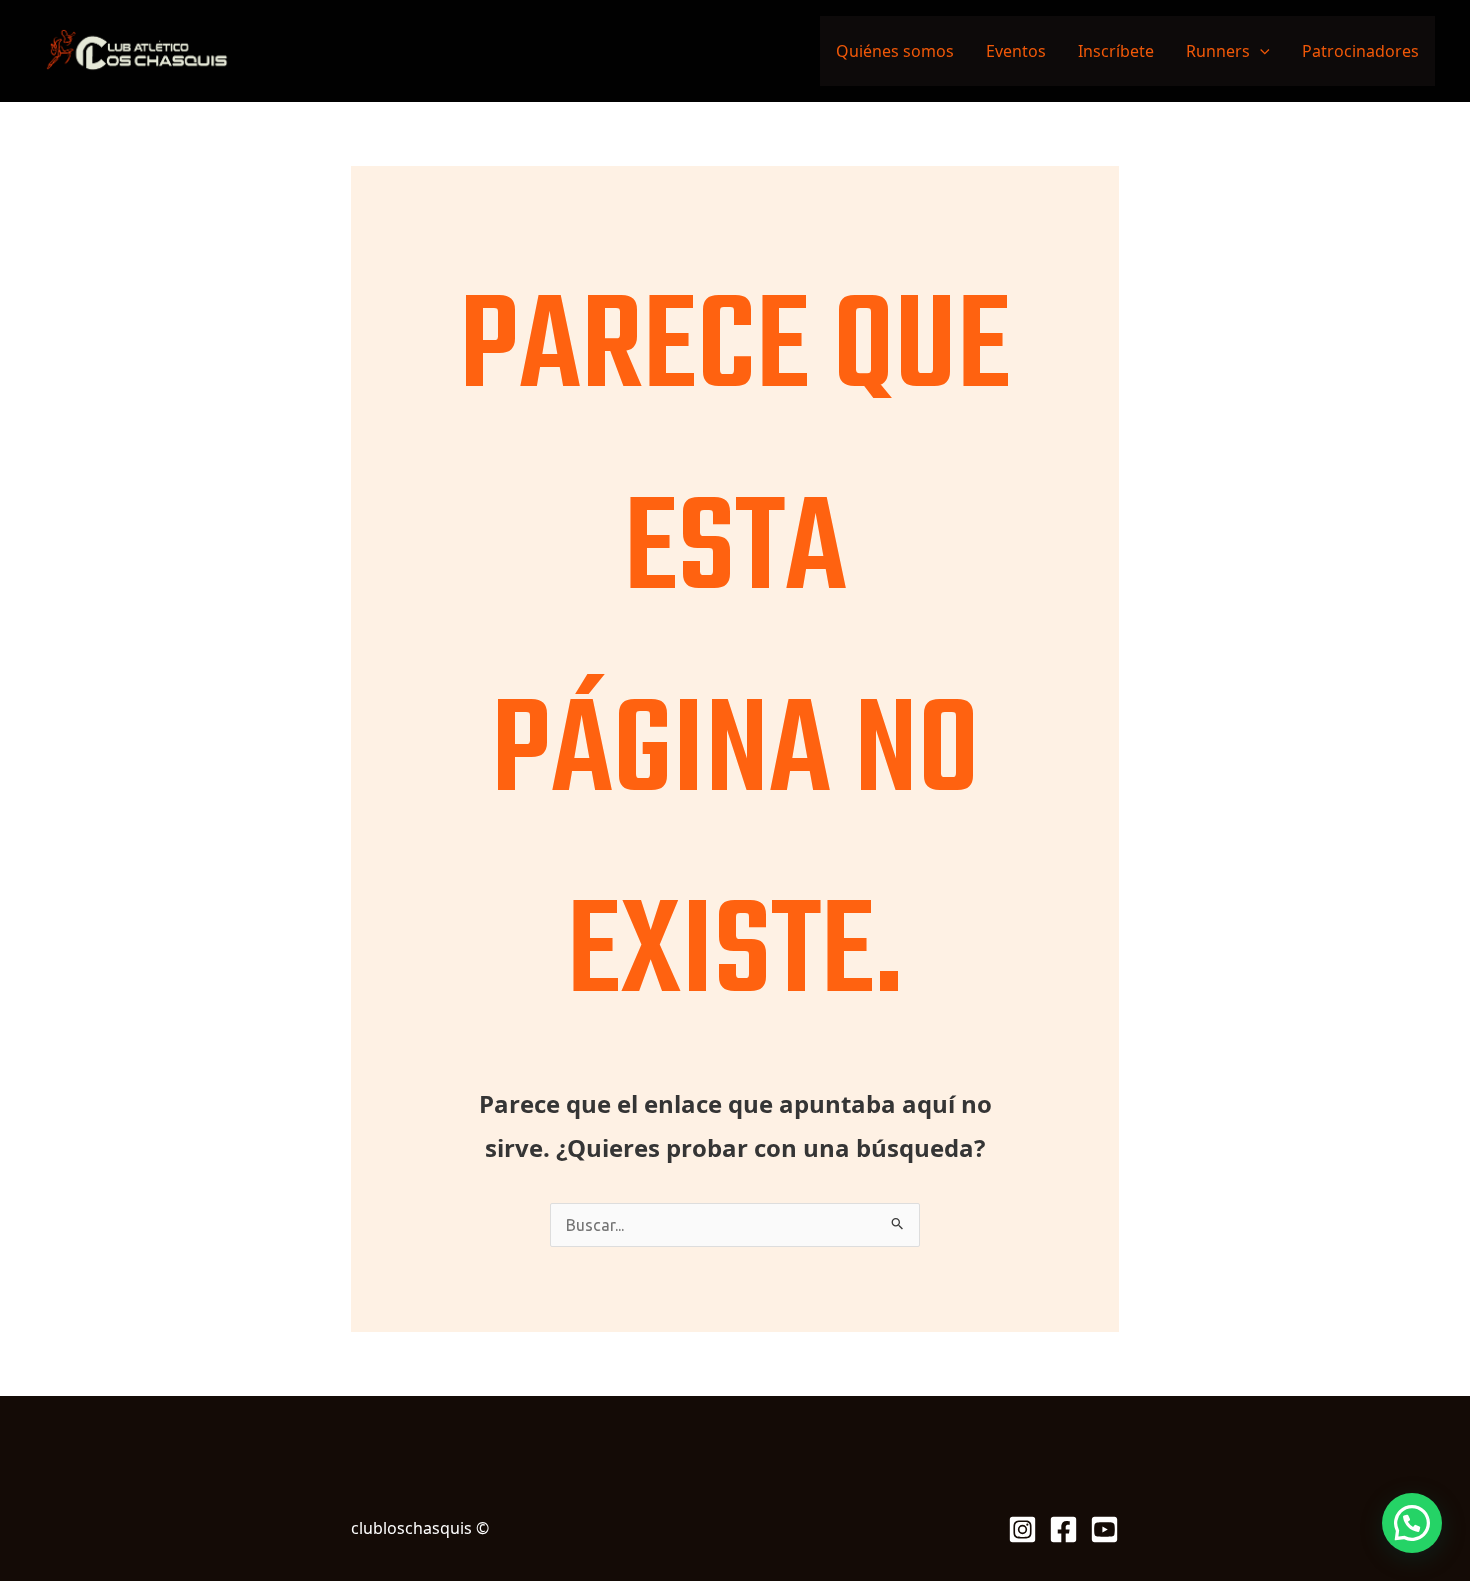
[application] (1260, 51)
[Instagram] (1022, 1529)
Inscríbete (1116, 51)
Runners (1218, 51)
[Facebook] (1063, 1529)
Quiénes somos (895, 51)
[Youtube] (1104, 1529)
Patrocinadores (1360, 51)
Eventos (1016, 51)
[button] (1412, 1523)
